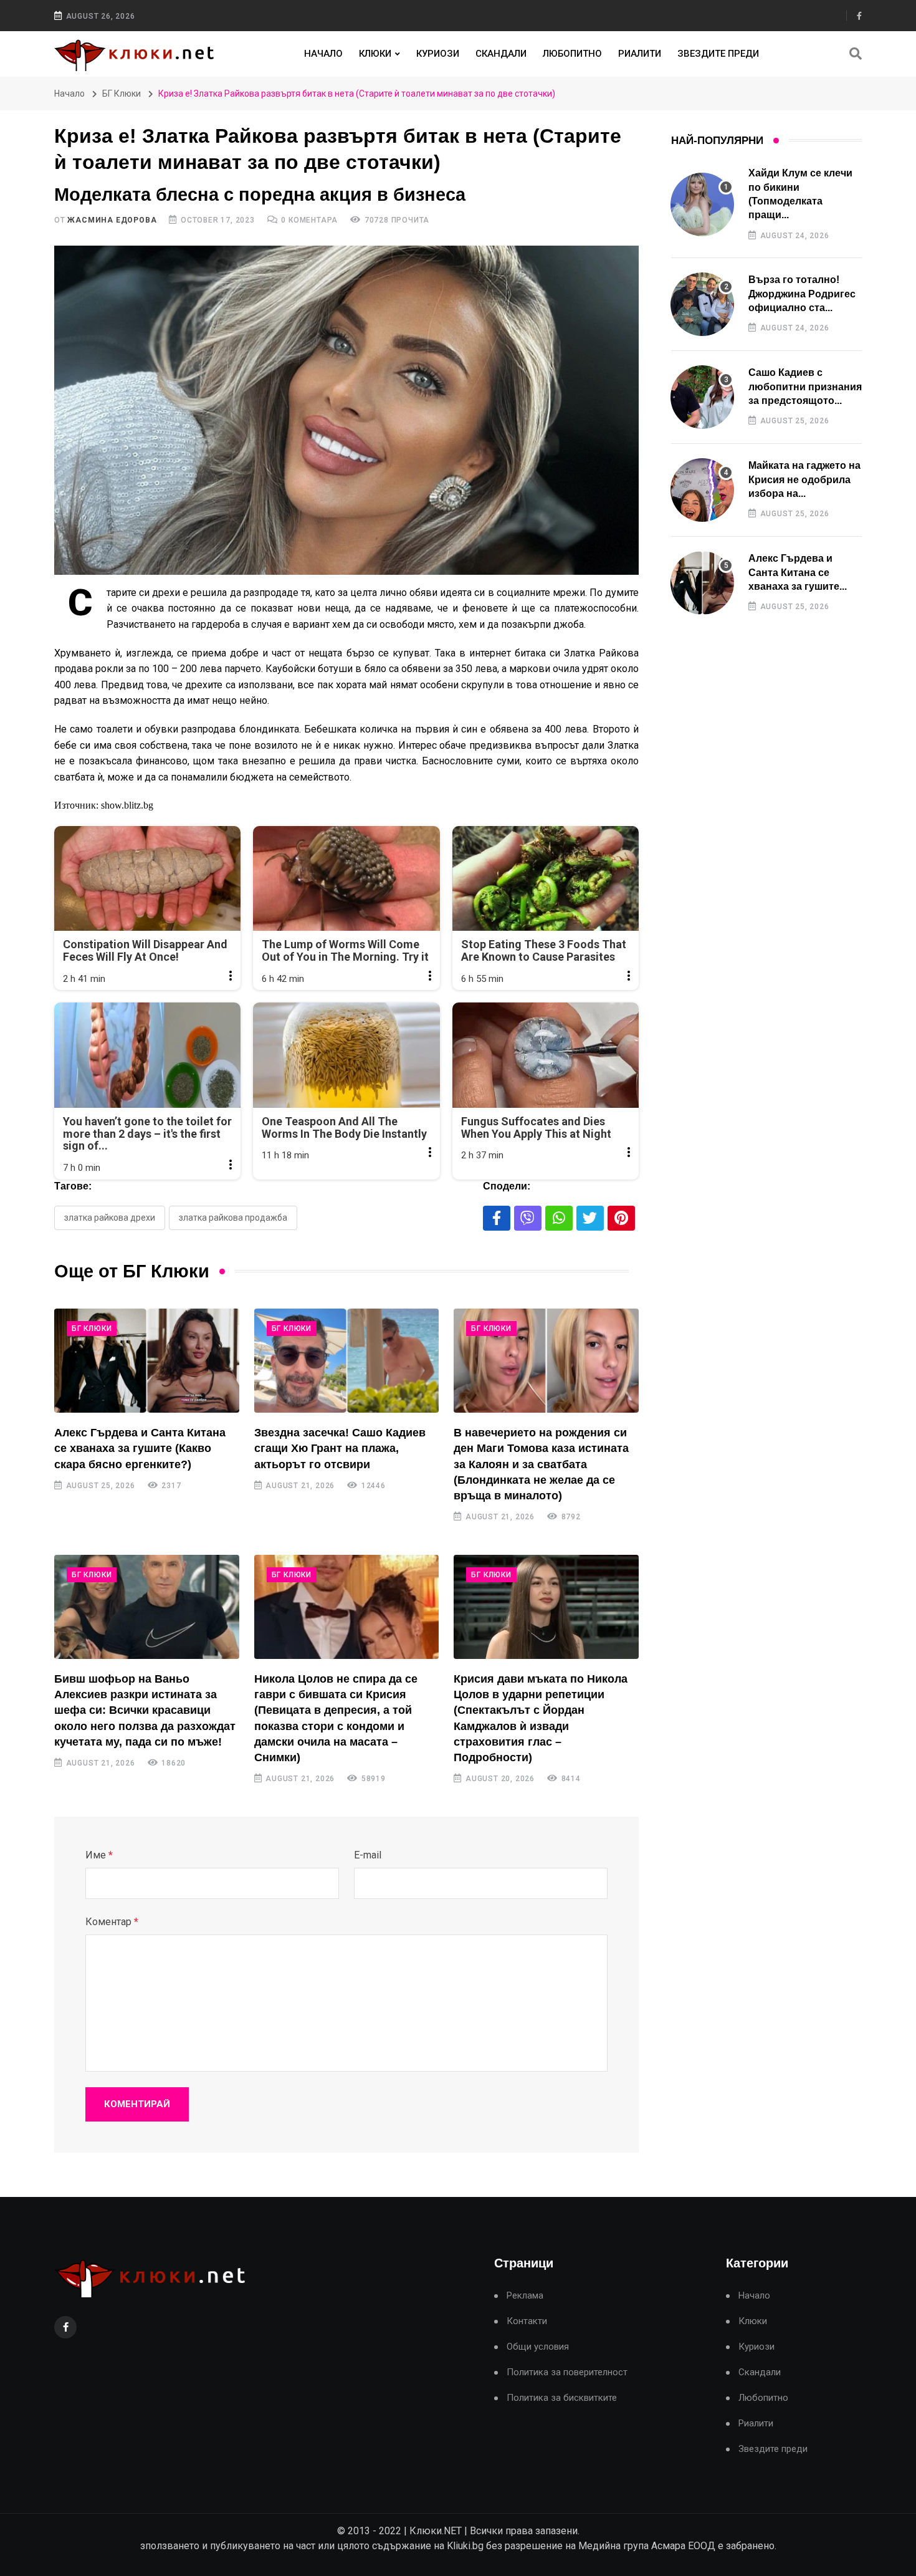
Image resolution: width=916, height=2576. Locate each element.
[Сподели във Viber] (528, 1218)
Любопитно (572, 54)
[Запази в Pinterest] (621, 1218)
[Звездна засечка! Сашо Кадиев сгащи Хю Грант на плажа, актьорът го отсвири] (347, 1361)
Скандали (501, 54)
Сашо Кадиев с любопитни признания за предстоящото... (805, 387)
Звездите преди (718, 54)
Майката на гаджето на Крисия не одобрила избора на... (804, 479)
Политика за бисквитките (562, 2398)
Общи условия (538, 2347)
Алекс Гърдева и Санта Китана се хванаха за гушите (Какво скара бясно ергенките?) (140, 1448)
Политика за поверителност (567, 2372)
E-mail (368, 1855)
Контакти (527, 2321)
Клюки (375, 54)
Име (99, 1855)
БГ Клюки (122, 94)
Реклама (525, 2296)
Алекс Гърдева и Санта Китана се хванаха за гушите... (798, 572)
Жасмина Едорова (112, 220)
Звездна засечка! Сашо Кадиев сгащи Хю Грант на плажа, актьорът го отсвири (340, 1448)
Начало (323, 54)
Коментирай (137, 2104)
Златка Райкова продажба (233, 1218)
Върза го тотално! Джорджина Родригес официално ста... (802, 294)
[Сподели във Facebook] (497, 1218)
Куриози (438, 54)
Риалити (640, 54)
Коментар (112, 1922)
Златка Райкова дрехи (110, 1218)
